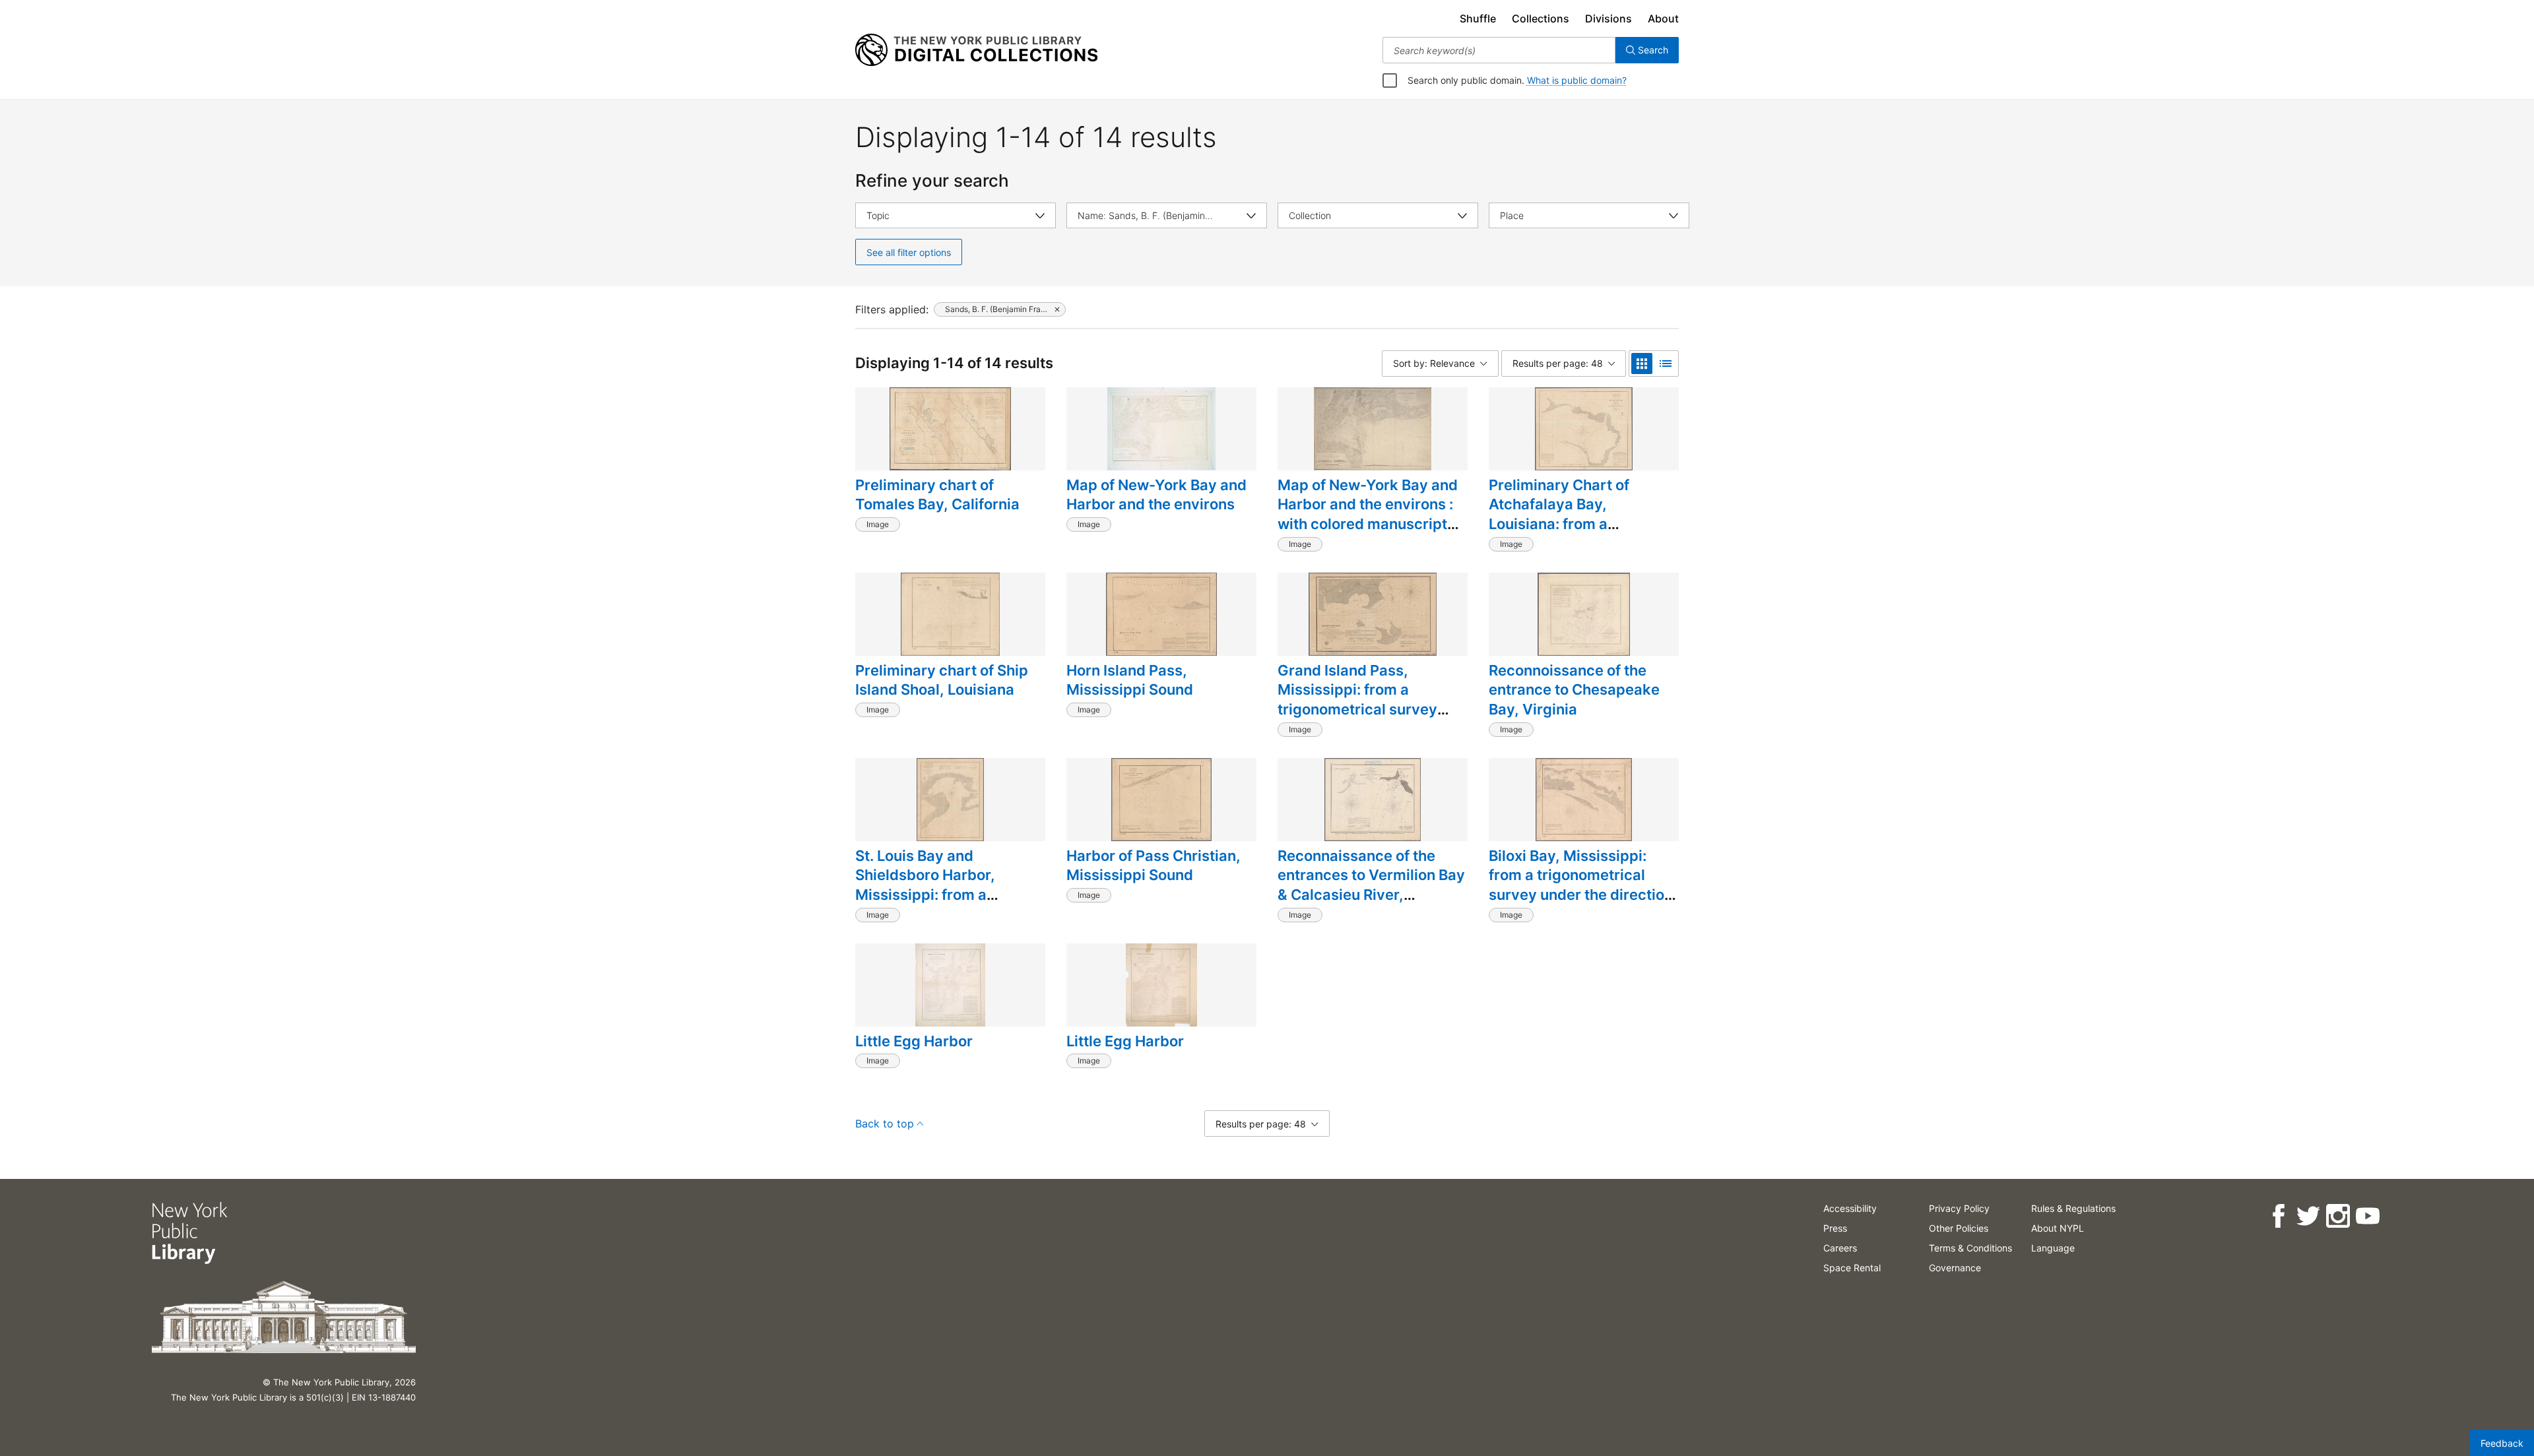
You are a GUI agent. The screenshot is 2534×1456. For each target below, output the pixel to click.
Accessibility (1850, 1208)
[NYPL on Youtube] (2367, 1216)
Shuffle (1478, 18)
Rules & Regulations (2073, 1208)
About (1663, 18)
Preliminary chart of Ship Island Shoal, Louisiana (942, 680)
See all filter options (909, 252)
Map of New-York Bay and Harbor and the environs (1156, 495)
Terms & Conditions (1970, 1248)
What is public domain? (1577, 80)
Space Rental (1852, 1268)
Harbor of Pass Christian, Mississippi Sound (1153, 866)
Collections (1541, 18)
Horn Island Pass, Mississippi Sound (1130, 680)
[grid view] (1642, 364)
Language (2053, 1248)
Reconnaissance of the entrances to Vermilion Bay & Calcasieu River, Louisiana (1371, 885)
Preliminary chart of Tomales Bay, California (937, 495)
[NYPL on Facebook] (2278, 1216)
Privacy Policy (1959, 1208)
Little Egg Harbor (914, 1041)
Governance (1955, 1268)
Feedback (2502, 1443)
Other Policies (1959, 1228)
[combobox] (1499, 50)
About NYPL (2058, 1228)
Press (1835, 1228)
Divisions (1608, 18)
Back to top (885, 1124)
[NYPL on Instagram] (2338, 1216)
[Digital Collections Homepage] (976, 50)
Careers (1840, 1248)
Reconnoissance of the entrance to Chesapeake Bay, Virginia (1574, 690)
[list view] (1666, 364)
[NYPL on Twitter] (2308, 1216)
